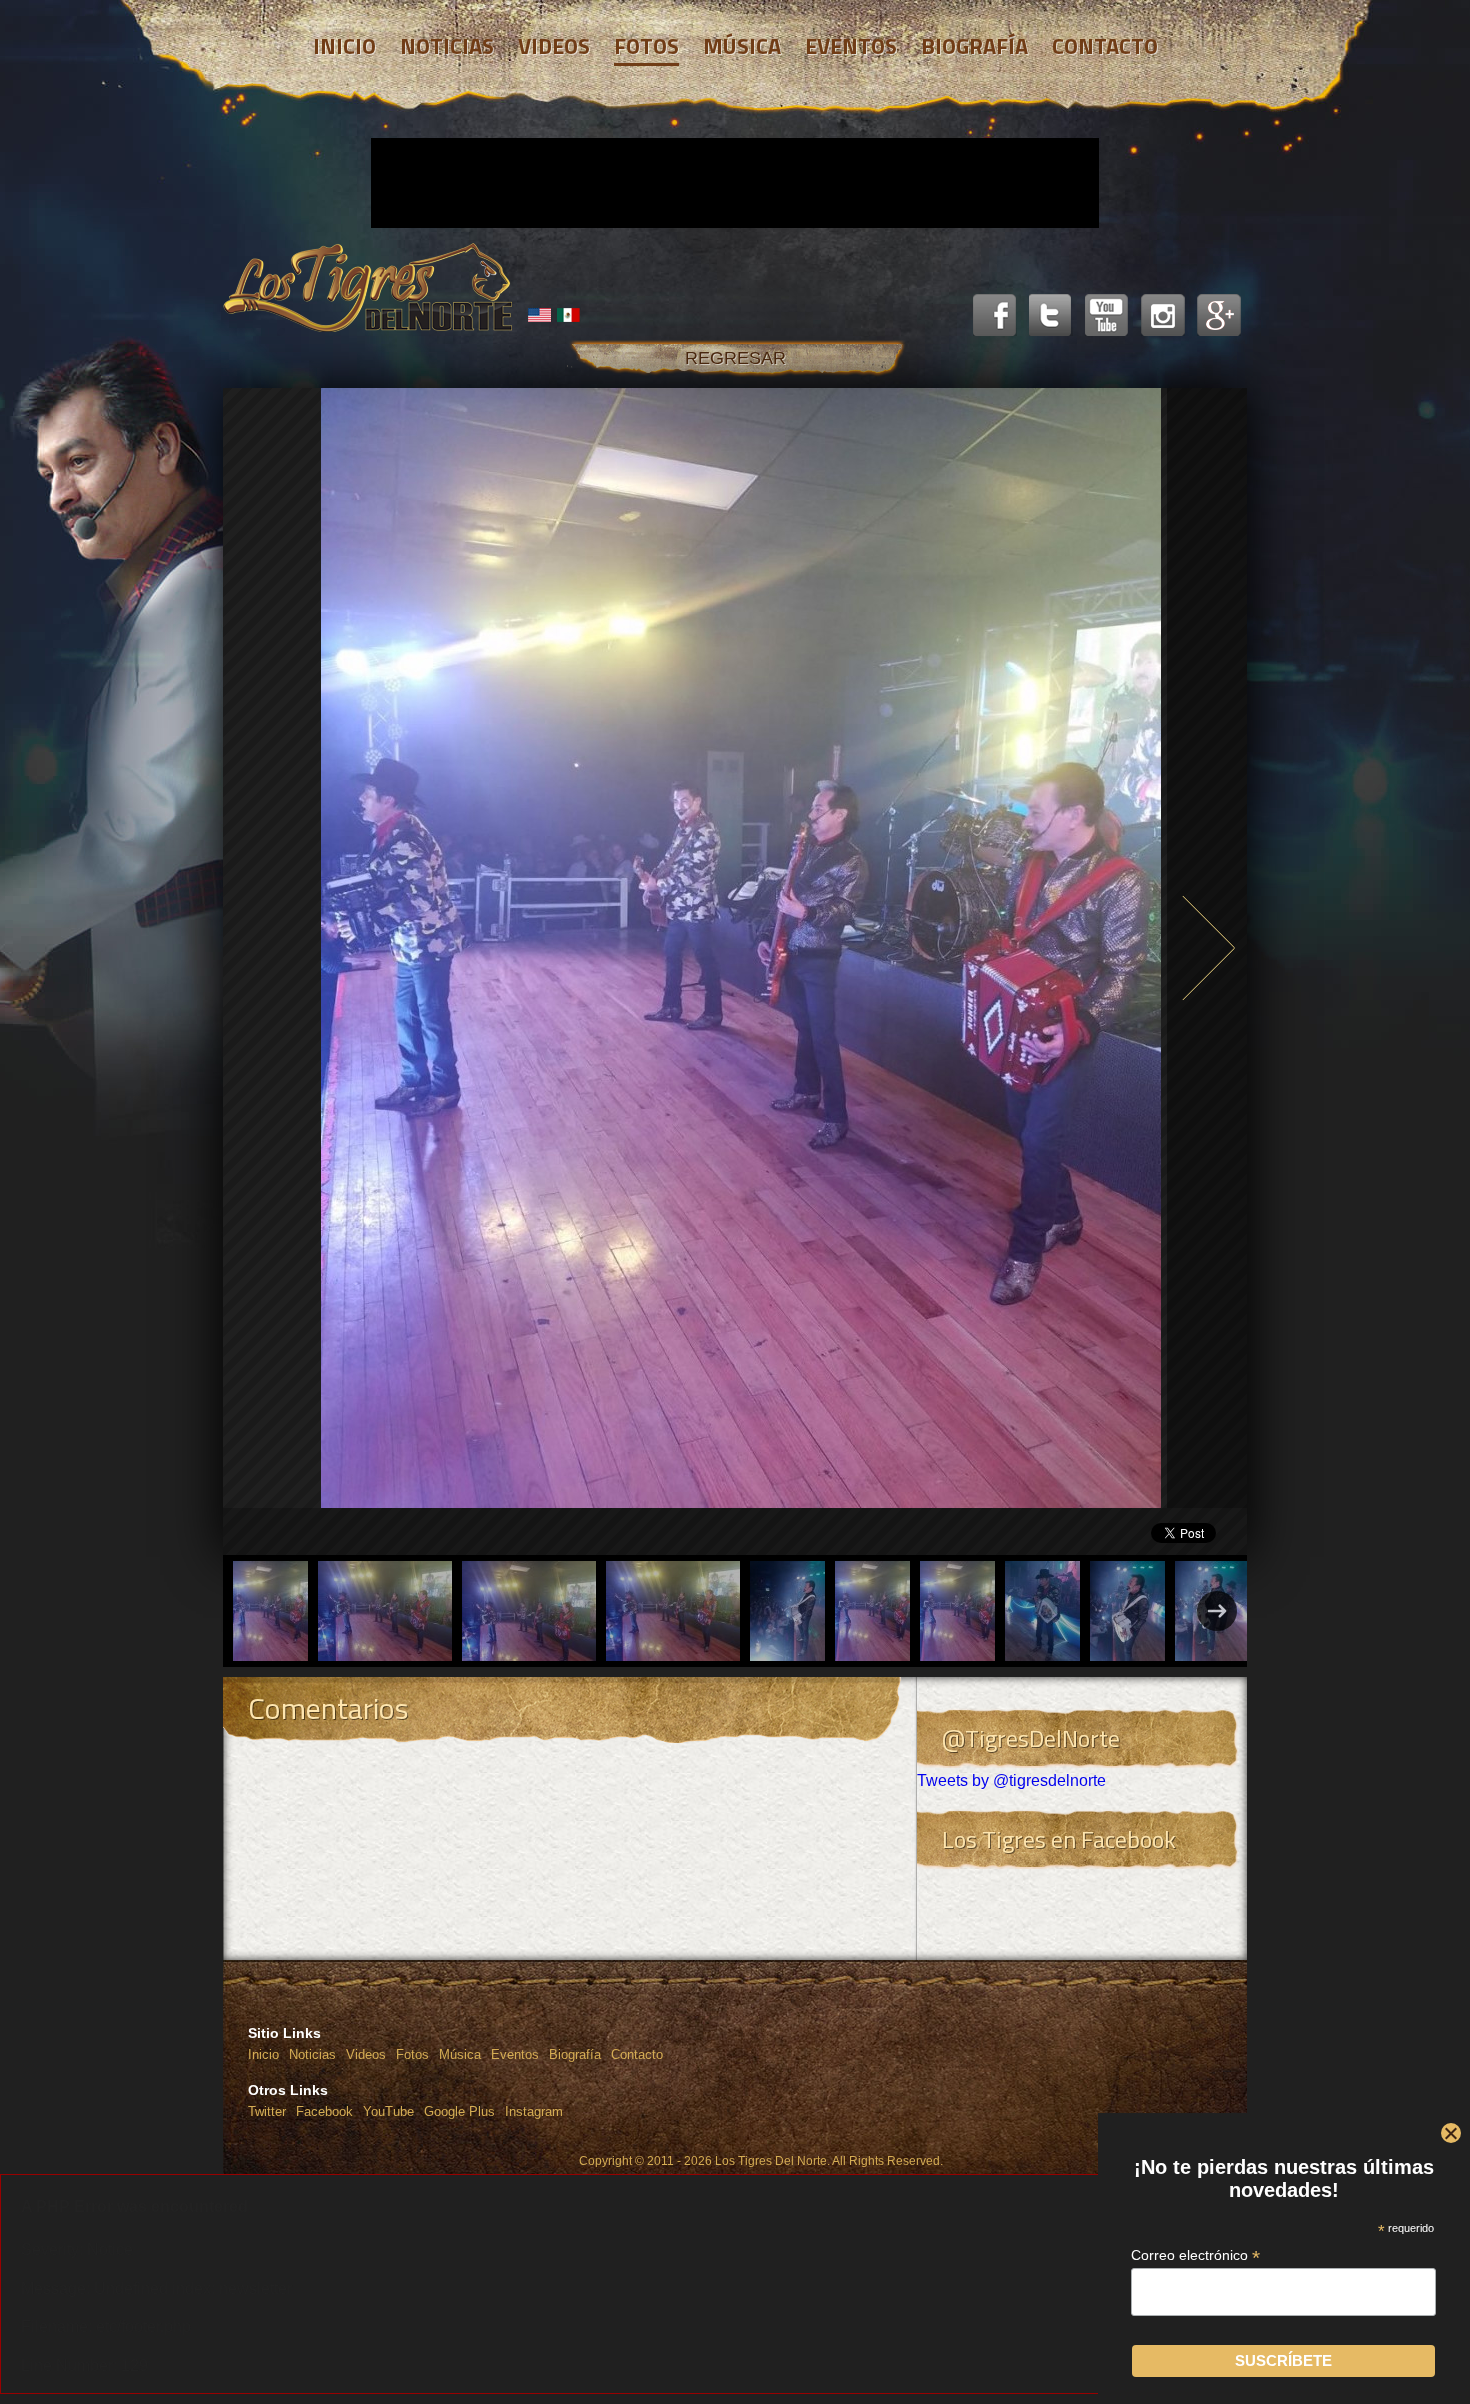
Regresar (735, 358)
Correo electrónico (1196, 2255)
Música (460, 2054)
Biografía (575, 2054)
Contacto (637, 2054)
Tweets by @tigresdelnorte (1011, 1780)
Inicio (263, 2054)
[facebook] (995, 316)
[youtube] (1107, 316)
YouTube (388, 2111)
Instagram (534, 2111)
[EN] (540, 315)
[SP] (569, 315)
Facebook (324, 2111)
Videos (366, 2054)
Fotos (412, 2054)
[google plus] (1219, 316)
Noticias (312, 2054)
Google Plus (459, 2111)
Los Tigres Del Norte (368, 288)
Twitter (267, 2111)
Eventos (515, 2054)
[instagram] (1163, 316)
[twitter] (1051, 316)
